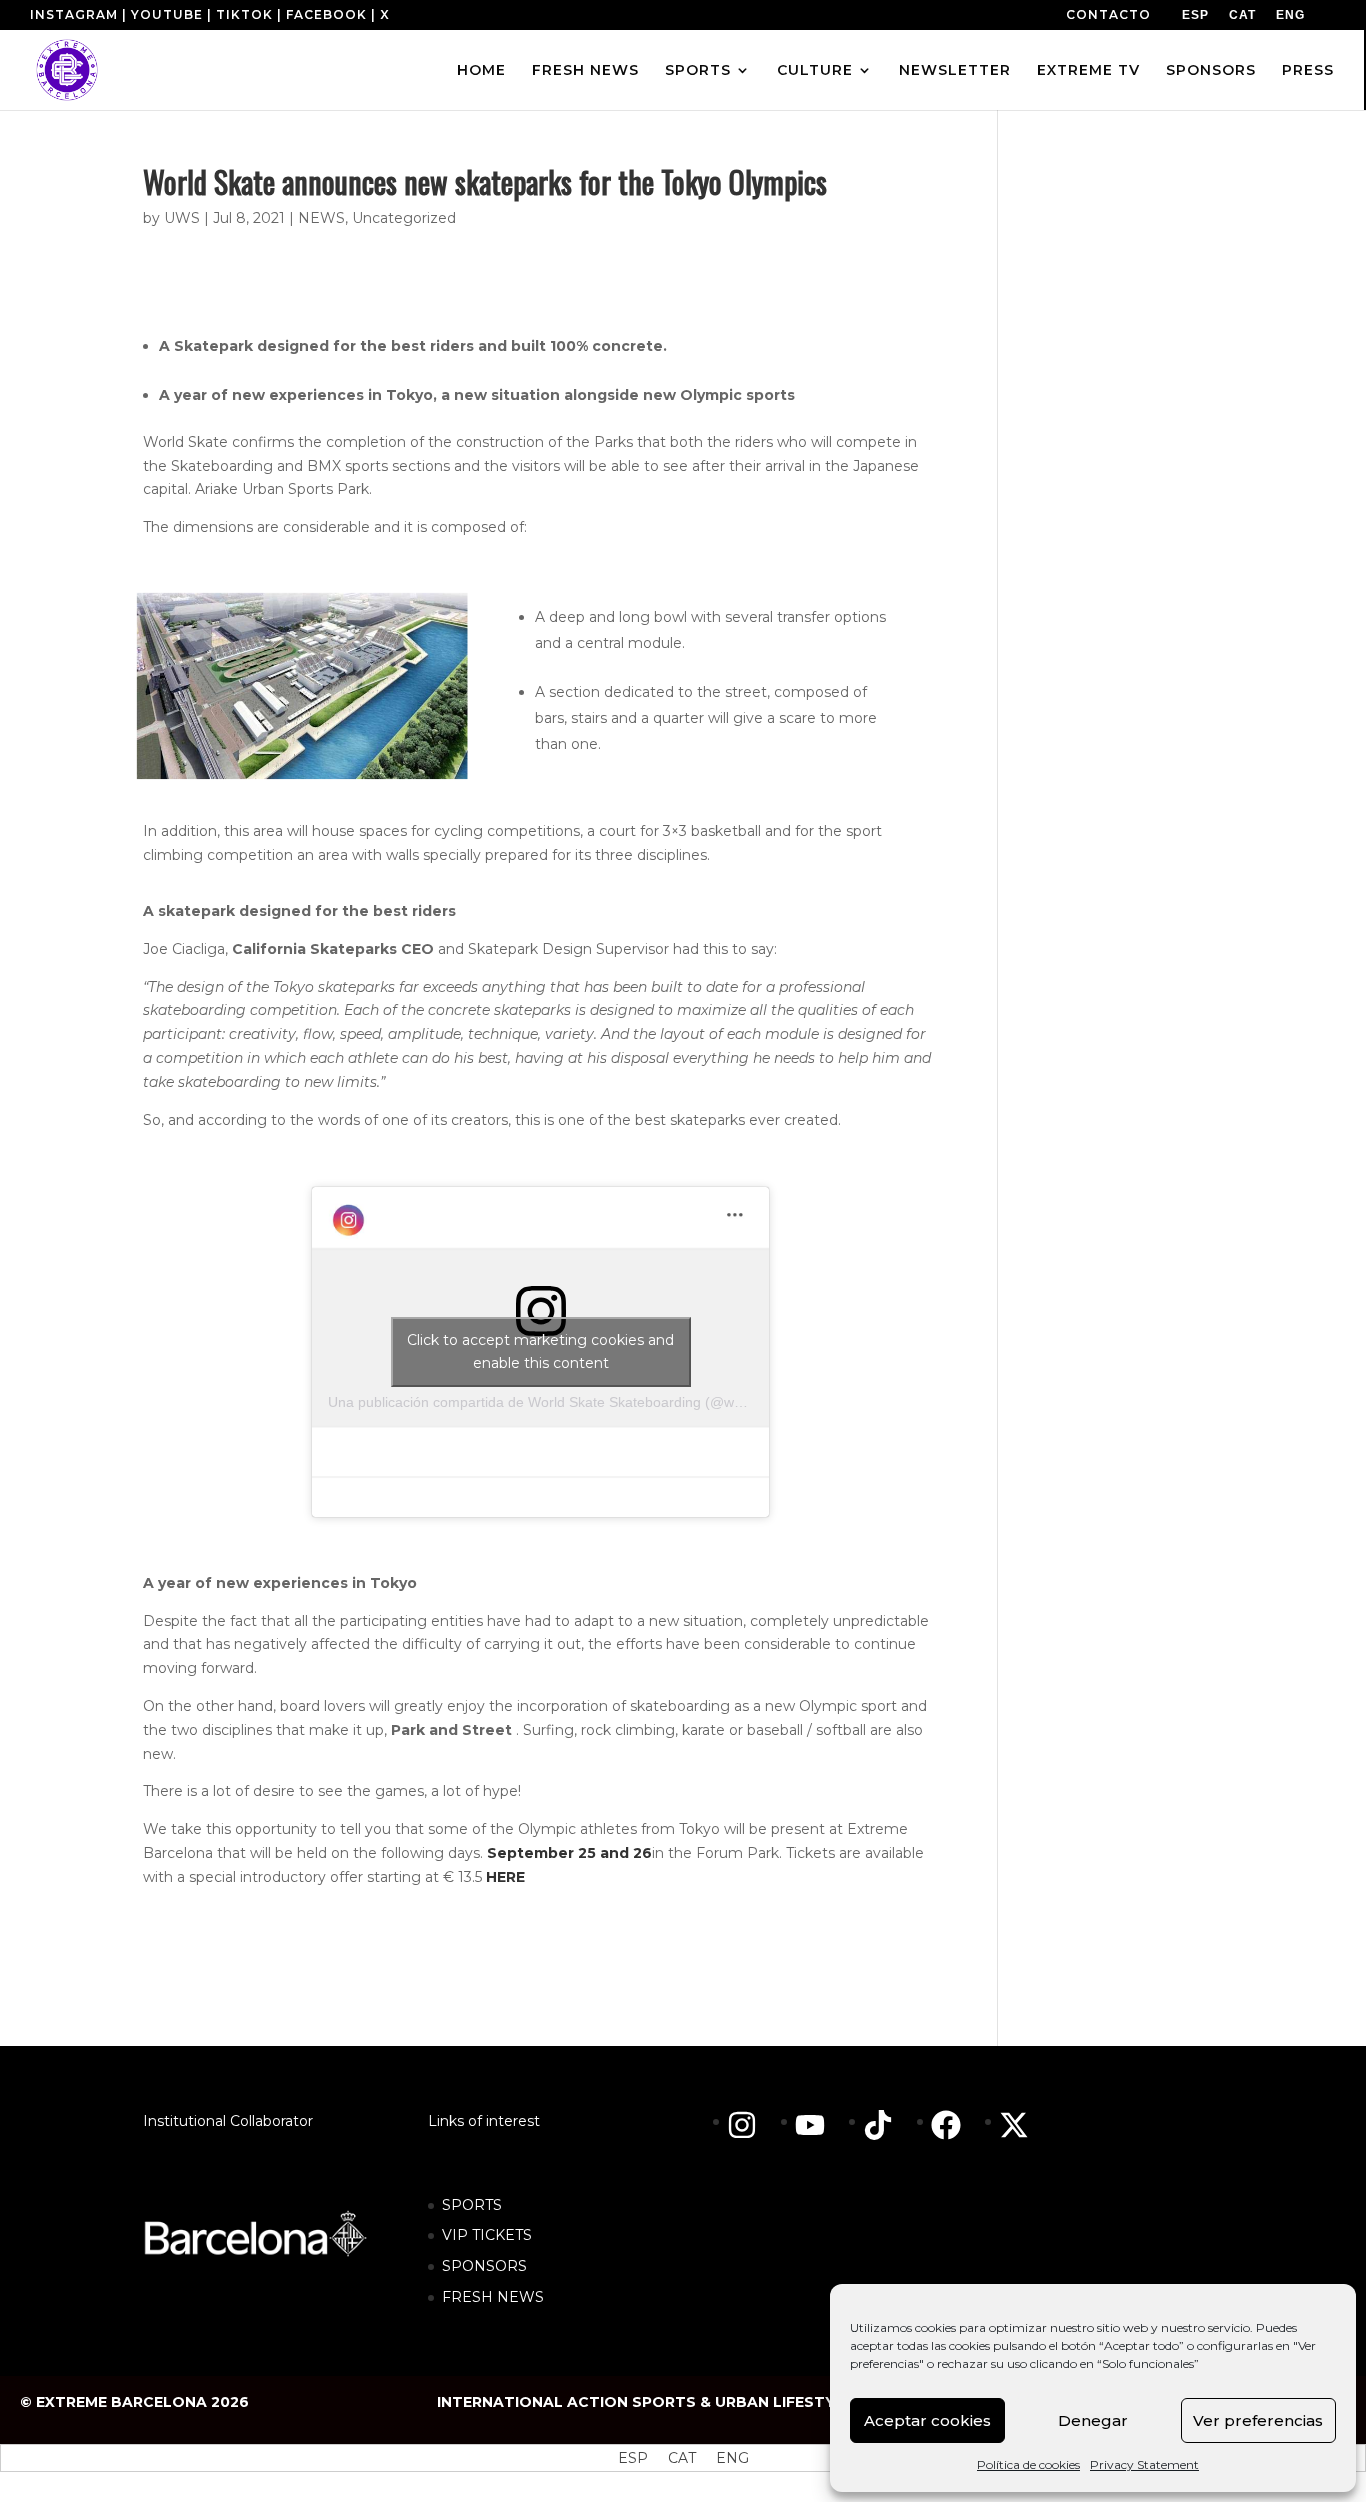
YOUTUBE (167, 14)
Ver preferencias (1258, 2420)
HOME (481, 71)
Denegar (1093, 2420)
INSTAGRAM (74, 14)
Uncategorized (404, 218)
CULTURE (815, 71)
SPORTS (698, 71)
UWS (182, 218)
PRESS (1308, 71)
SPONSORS (1211, 71)
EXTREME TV (1088, 71)
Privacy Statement (1144, 2464)
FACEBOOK (326, 14)
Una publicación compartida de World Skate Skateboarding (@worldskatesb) (570, 1402)
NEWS (321, 218)
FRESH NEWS (585, 71)
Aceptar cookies (927, 2420)
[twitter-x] (1019, 2125)
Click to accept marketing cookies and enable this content (540, 1351)
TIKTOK (244, 14)
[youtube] (820, 2125)
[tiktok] (888, 2125)
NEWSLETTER (955, 71)
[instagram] (752, 2125)
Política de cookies (1028, 2464)
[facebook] (956, 2125)
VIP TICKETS (487, 2235)
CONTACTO (1108, 14)
